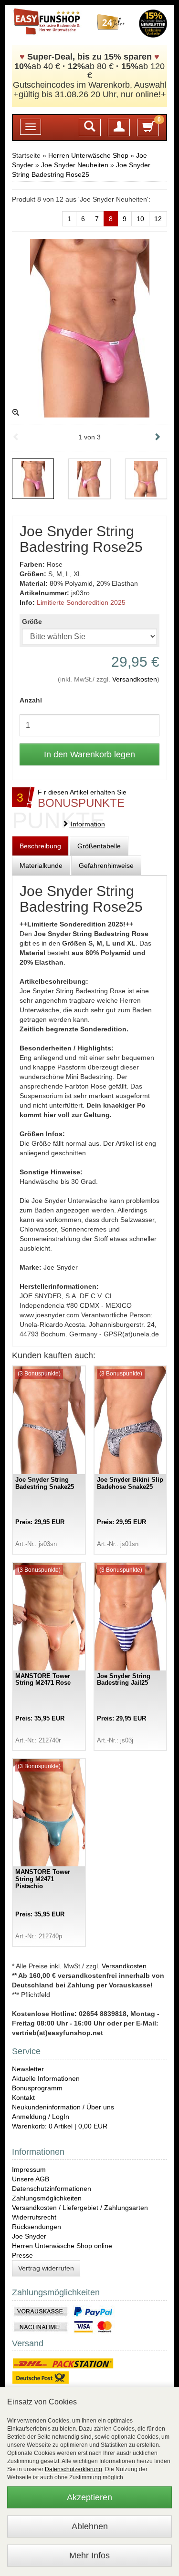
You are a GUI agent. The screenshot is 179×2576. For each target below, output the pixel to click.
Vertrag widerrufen (46, 2268)
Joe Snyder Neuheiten (75, 165)
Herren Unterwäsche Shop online (62, 2246)
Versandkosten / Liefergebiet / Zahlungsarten (80, 2208)
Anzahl (31, 700)
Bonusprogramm (37, 2088)
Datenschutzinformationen (52, 2189)
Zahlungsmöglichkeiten (47, 2198)
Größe (32, 621)
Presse (22, 2255)
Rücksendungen (37, 2227)
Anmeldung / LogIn (41, 2117)
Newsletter (28, 2069)
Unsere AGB (31, 2179)
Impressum (29, 2169)
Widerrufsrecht (34, 2217)
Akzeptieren (89, 2497)
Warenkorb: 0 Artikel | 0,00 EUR (60, 2126)
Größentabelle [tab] (99, 846)
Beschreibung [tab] (40, 846)
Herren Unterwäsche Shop (88, 155)
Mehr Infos (89, 2556)
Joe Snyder (29, 2236)
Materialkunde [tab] (41, 865)
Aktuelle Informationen (46, 2078)
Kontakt (23, 2097)
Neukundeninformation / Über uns (63, 2107)
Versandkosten (135, 679)
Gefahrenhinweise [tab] (106, 865)
